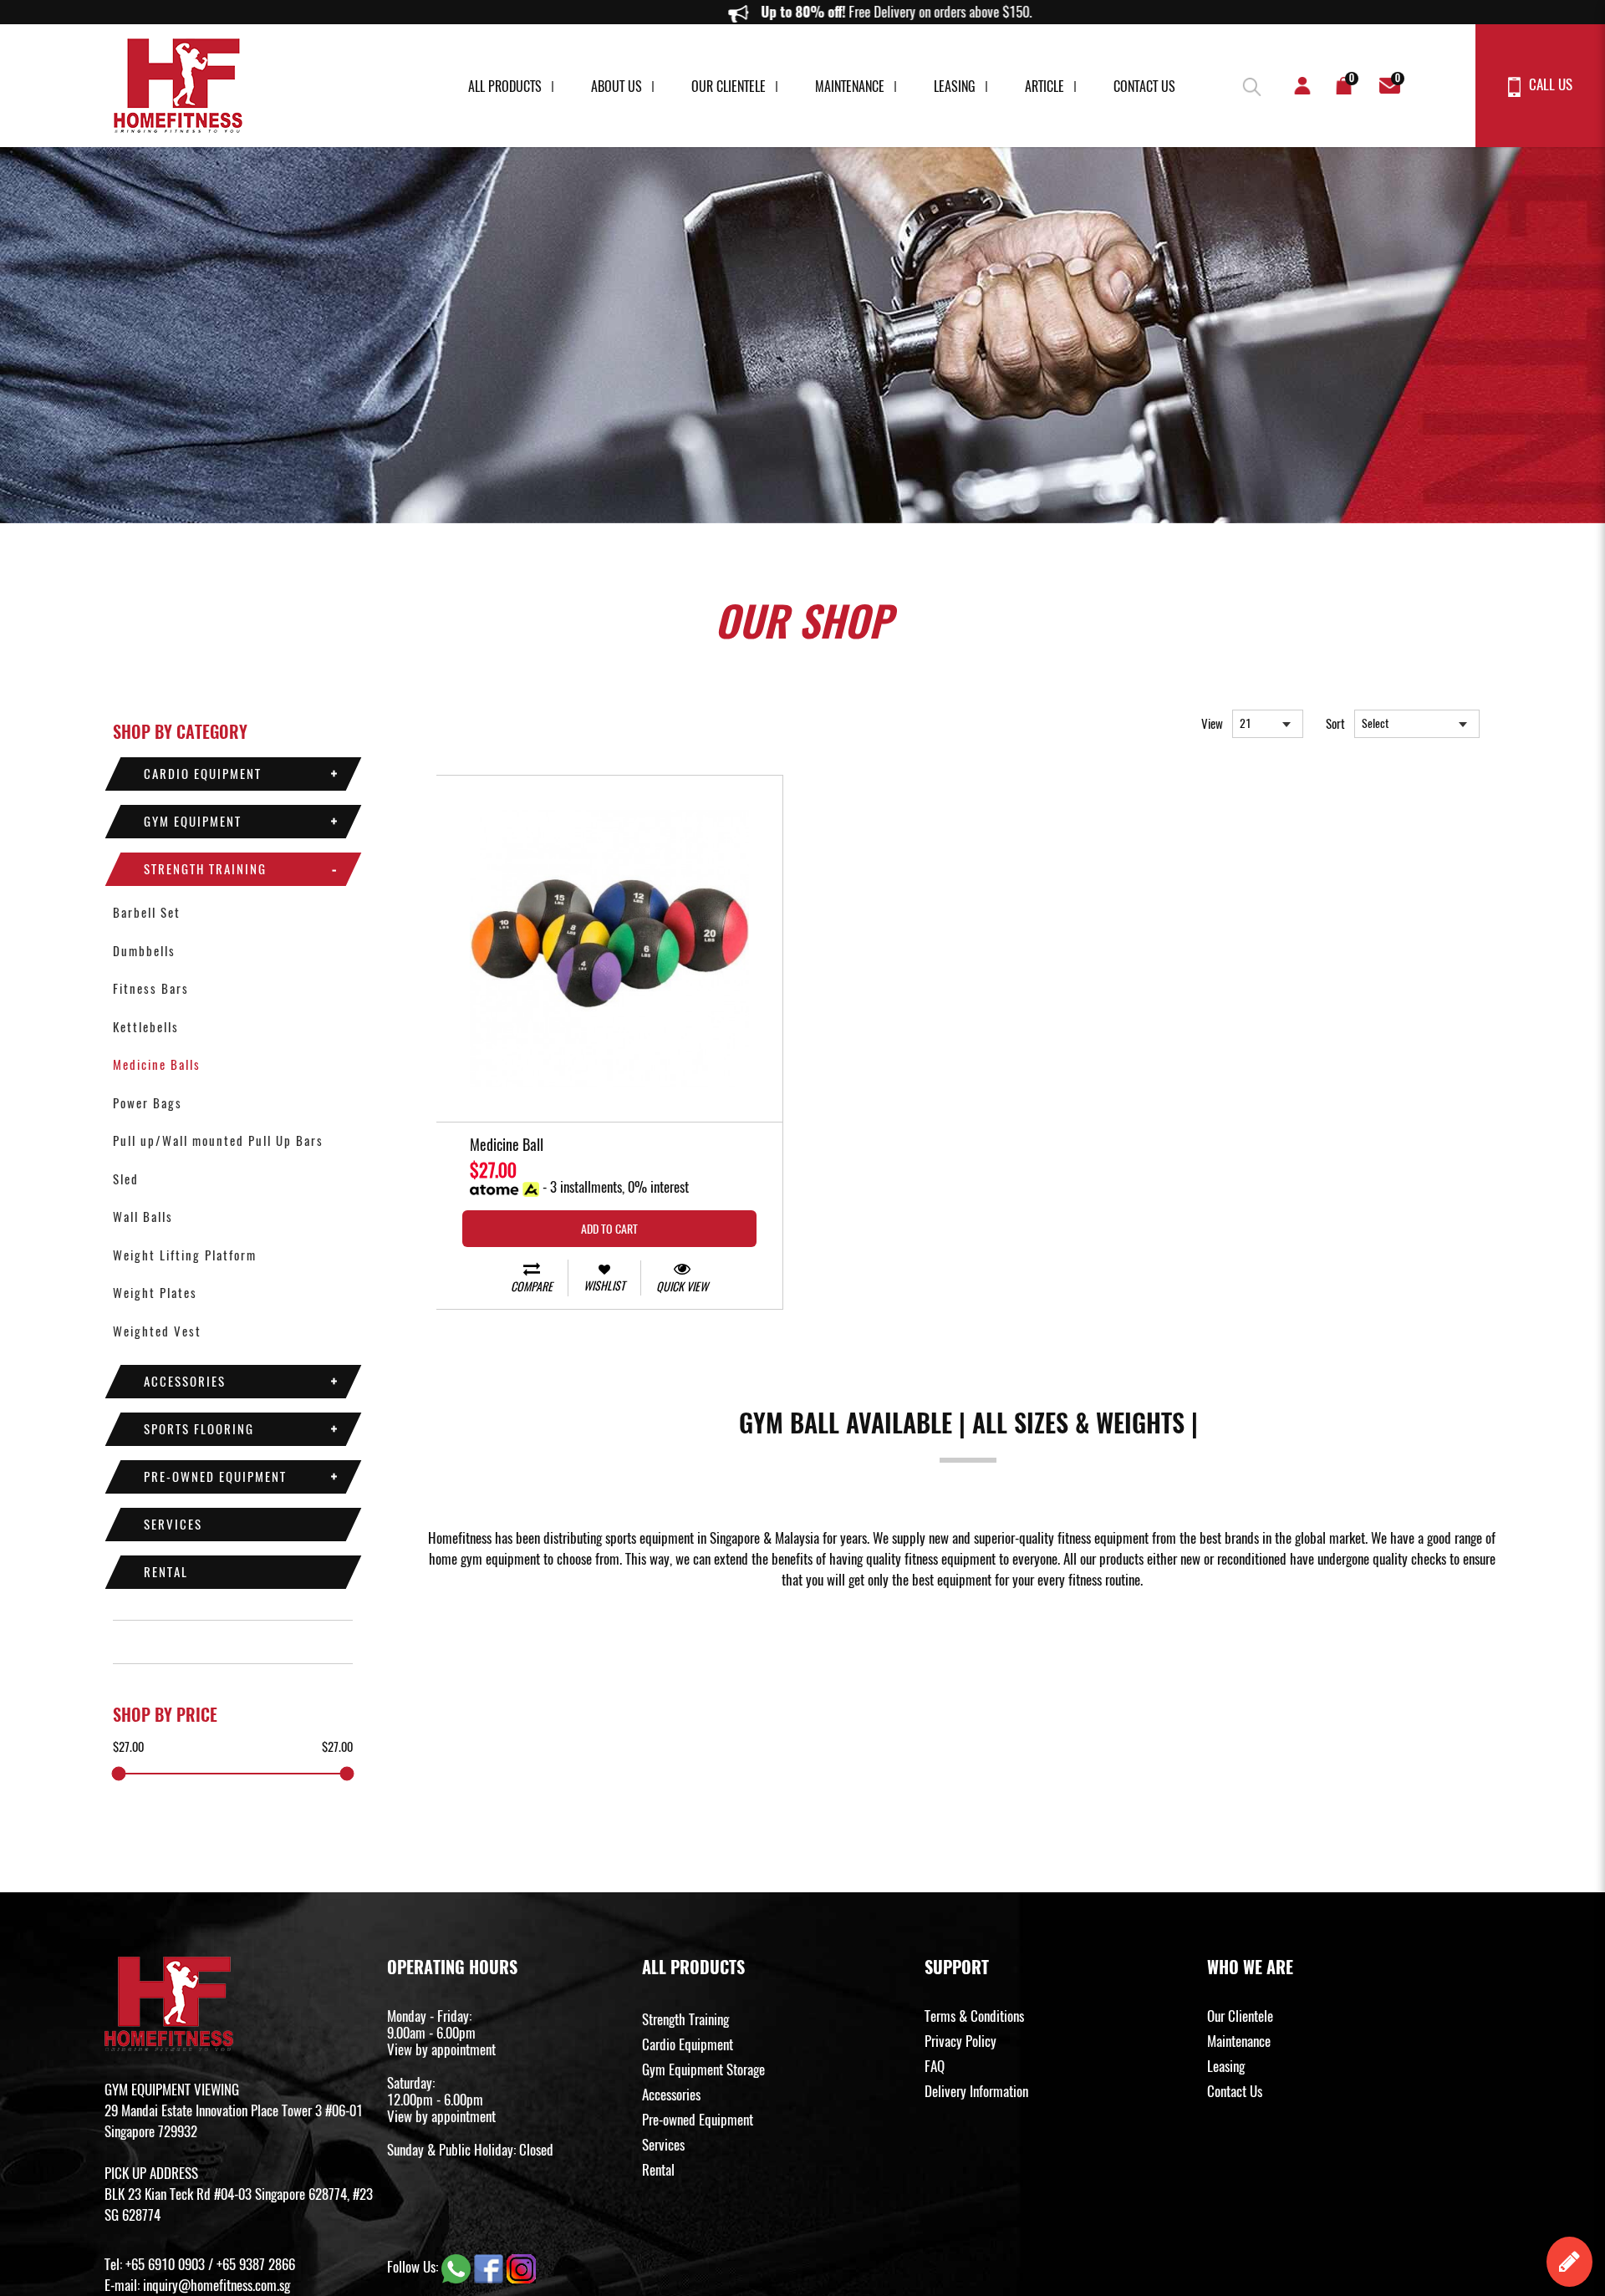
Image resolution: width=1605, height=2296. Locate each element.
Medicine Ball (507, 1146)
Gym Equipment (193, 822)
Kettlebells (146, 1027)
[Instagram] (521, 2267)
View (1212, 724)
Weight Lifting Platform (185, 1255)
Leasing (955, 87)
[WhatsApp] (458, 2267)
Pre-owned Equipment (215, 1477)
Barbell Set (147, 913)
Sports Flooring (199, 1429)
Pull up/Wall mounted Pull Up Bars (218, 1141)
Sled (126, 1179)
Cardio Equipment (203, 774)
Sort (1335, 724)
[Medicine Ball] (609, 949)
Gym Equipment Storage (703, 2069)
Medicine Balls (157, 1065)
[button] (1250, 84)
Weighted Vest (157, 1331)
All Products (505, 87)
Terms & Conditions (974, 2016)
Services (173, 1525)
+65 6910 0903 (165, 2264)
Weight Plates (155, 1293)
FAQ (935, 2066)
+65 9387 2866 (256, 2264)
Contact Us (1144, 87)
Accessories (185, 1382)
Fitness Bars (151, 989)
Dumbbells (144, 951)
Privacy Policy (960, 2041)
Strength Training (205, 869)
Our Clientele (729, 87)
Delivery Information (976, 2091)
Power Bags (148, 1103)
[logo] (178, 86)
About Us (617, 87)
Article (1045, 87)
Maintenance (850, 87)
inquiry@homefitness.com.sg (217, 2285)
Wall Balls (143, 1217)
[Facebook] (490, 2267)
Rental (166, 1572)
